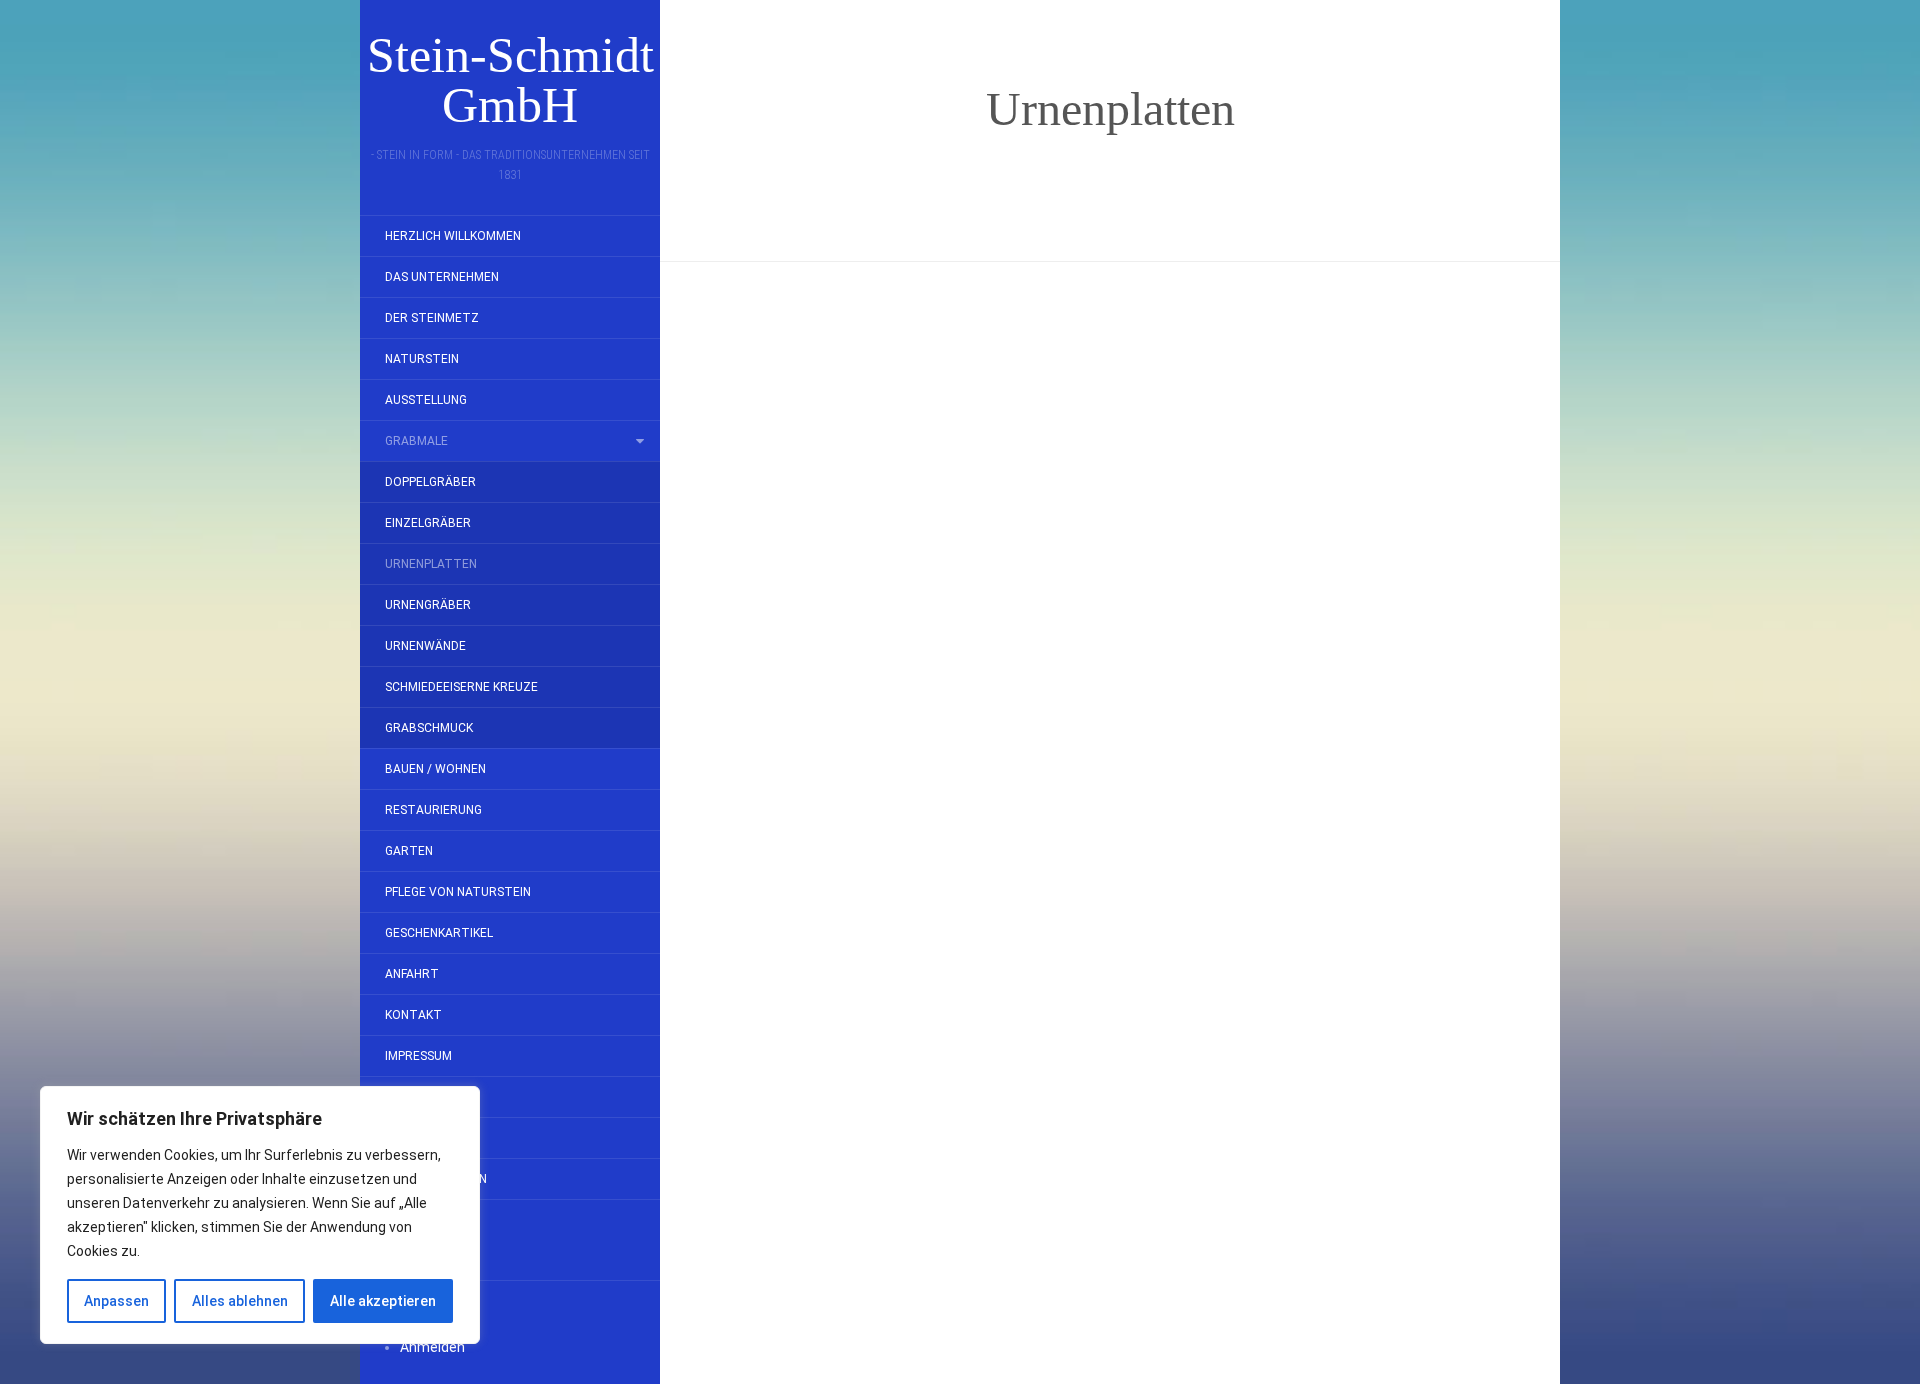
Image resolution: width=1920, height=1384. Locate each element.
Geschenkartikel (439, 933)
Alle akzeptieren (383, 1301)
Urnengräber (428, 605)
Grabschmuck (429, 728)
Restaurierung (433, 810)
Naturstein (422, 359)
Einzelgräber (428, 523)
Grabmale (416, 441)
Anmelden (432, 1347)
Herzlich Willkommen (453, 236)
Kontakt (413, 1015)
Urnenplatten (431, 564)
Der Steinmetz (432, 318)
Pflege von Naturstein (458, 892)
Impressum (418, 1056)
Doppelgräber (430, 482)
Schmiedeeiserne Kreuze (461, 687)
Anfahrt (412, 974)
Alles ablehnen (240, 1301)
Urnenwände (425, 646)
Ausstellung (426, 400)
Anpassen (116, 1301)
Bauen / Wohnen (435, 769)
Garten (409, 851)
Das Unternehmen (442, 277)
